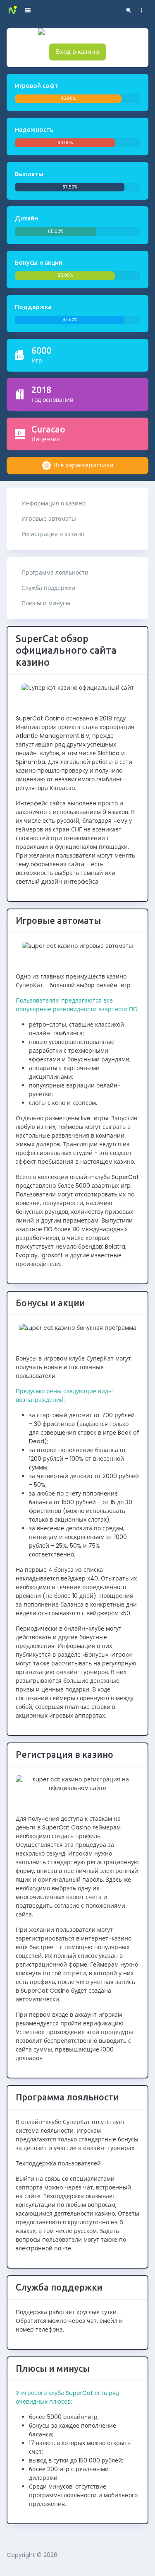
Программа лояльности (55, 573)
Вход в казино (77, 52)
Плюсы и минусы (46, 603)
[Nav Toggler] (28, 10)
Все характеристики (83, 465)
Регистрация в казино (53, 534)
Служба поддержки (48, 588)
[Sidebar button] (142, 10)
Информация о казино (54, 503)
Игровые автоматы (49, 519)
